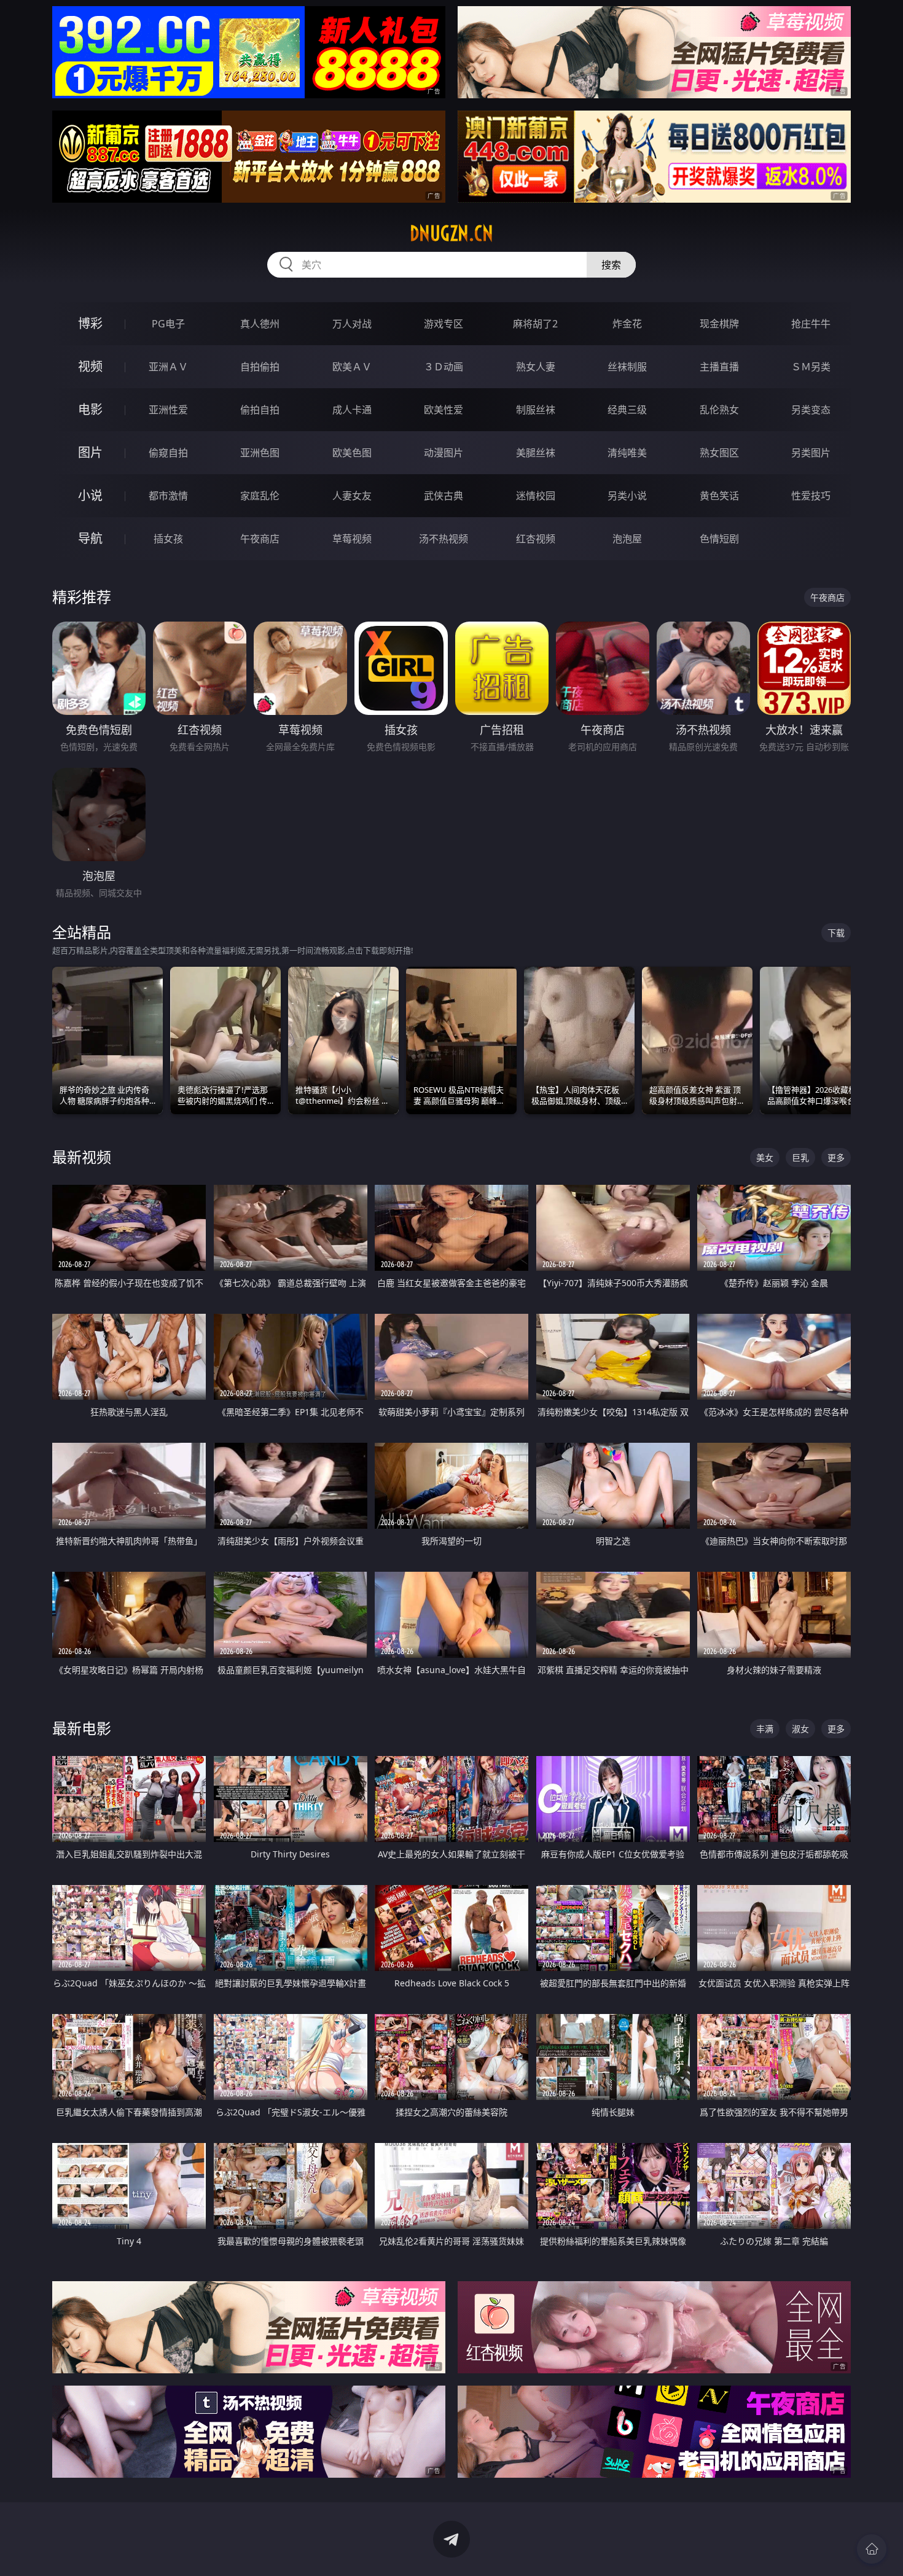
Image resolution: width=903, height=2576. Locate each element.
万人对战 (352, 324)
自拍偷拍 (260, 367)
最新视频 (82, 1157)
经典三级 (627, 410)
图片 (90, 452)
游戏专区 (444, 324)
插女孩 (168, 539)
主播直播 (719, 367)
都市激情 (168, 496)
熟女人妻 (536, 367)
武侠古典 (444, 496)
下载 (836, 933)
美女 (765, 1157)
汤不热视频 (444, 539)
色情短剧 (719, 539)
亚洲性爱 (168, 410)
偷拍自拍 (260, 410)
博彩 (90, 323)
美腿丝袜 (536, 453)
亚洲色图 (260, 453)
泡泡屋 (627, 539)
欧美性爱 (444, 410)
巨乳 (800, 1157)
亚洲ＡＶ (168, 367)
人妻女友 (352, 496)
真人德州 (260, 324)
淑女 (800, 1729)
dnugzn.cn (451, 233)
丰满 (765, 1729)
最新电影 (82, 1728)
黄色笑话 (719, 496)
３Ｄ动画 (444, 367)
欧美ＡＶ (352, 367)
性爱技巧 (811, 496)
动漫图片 (444, 453)
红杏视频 (536, 539)
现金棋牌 (719, 324)
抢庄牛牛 (811, 324)
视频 (90, 366)
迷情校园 (536, 496)
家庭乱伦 (260, 496)
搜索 (611, 265)
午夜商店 (260, 539)
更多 (836, 1157)
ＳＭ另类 (811, 367)
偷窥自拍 (168, 453)
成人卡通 (352, 410)
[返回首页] (872, 2549)
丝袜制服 (627, 367)
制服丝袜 (536, 410)
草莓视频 (352, 539)
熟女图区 (719, 453)
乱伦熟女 (719, 410)
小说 (90, 495)
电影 (90, 409)
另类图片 (811, 453)
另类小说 (627, 496)
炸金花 (627, 324)
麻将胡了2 (535, 324)
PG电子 (168, 324)
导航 (90, 538)
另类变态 (811, 410)
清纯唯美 (627, 453)
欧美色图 (352, 453)
